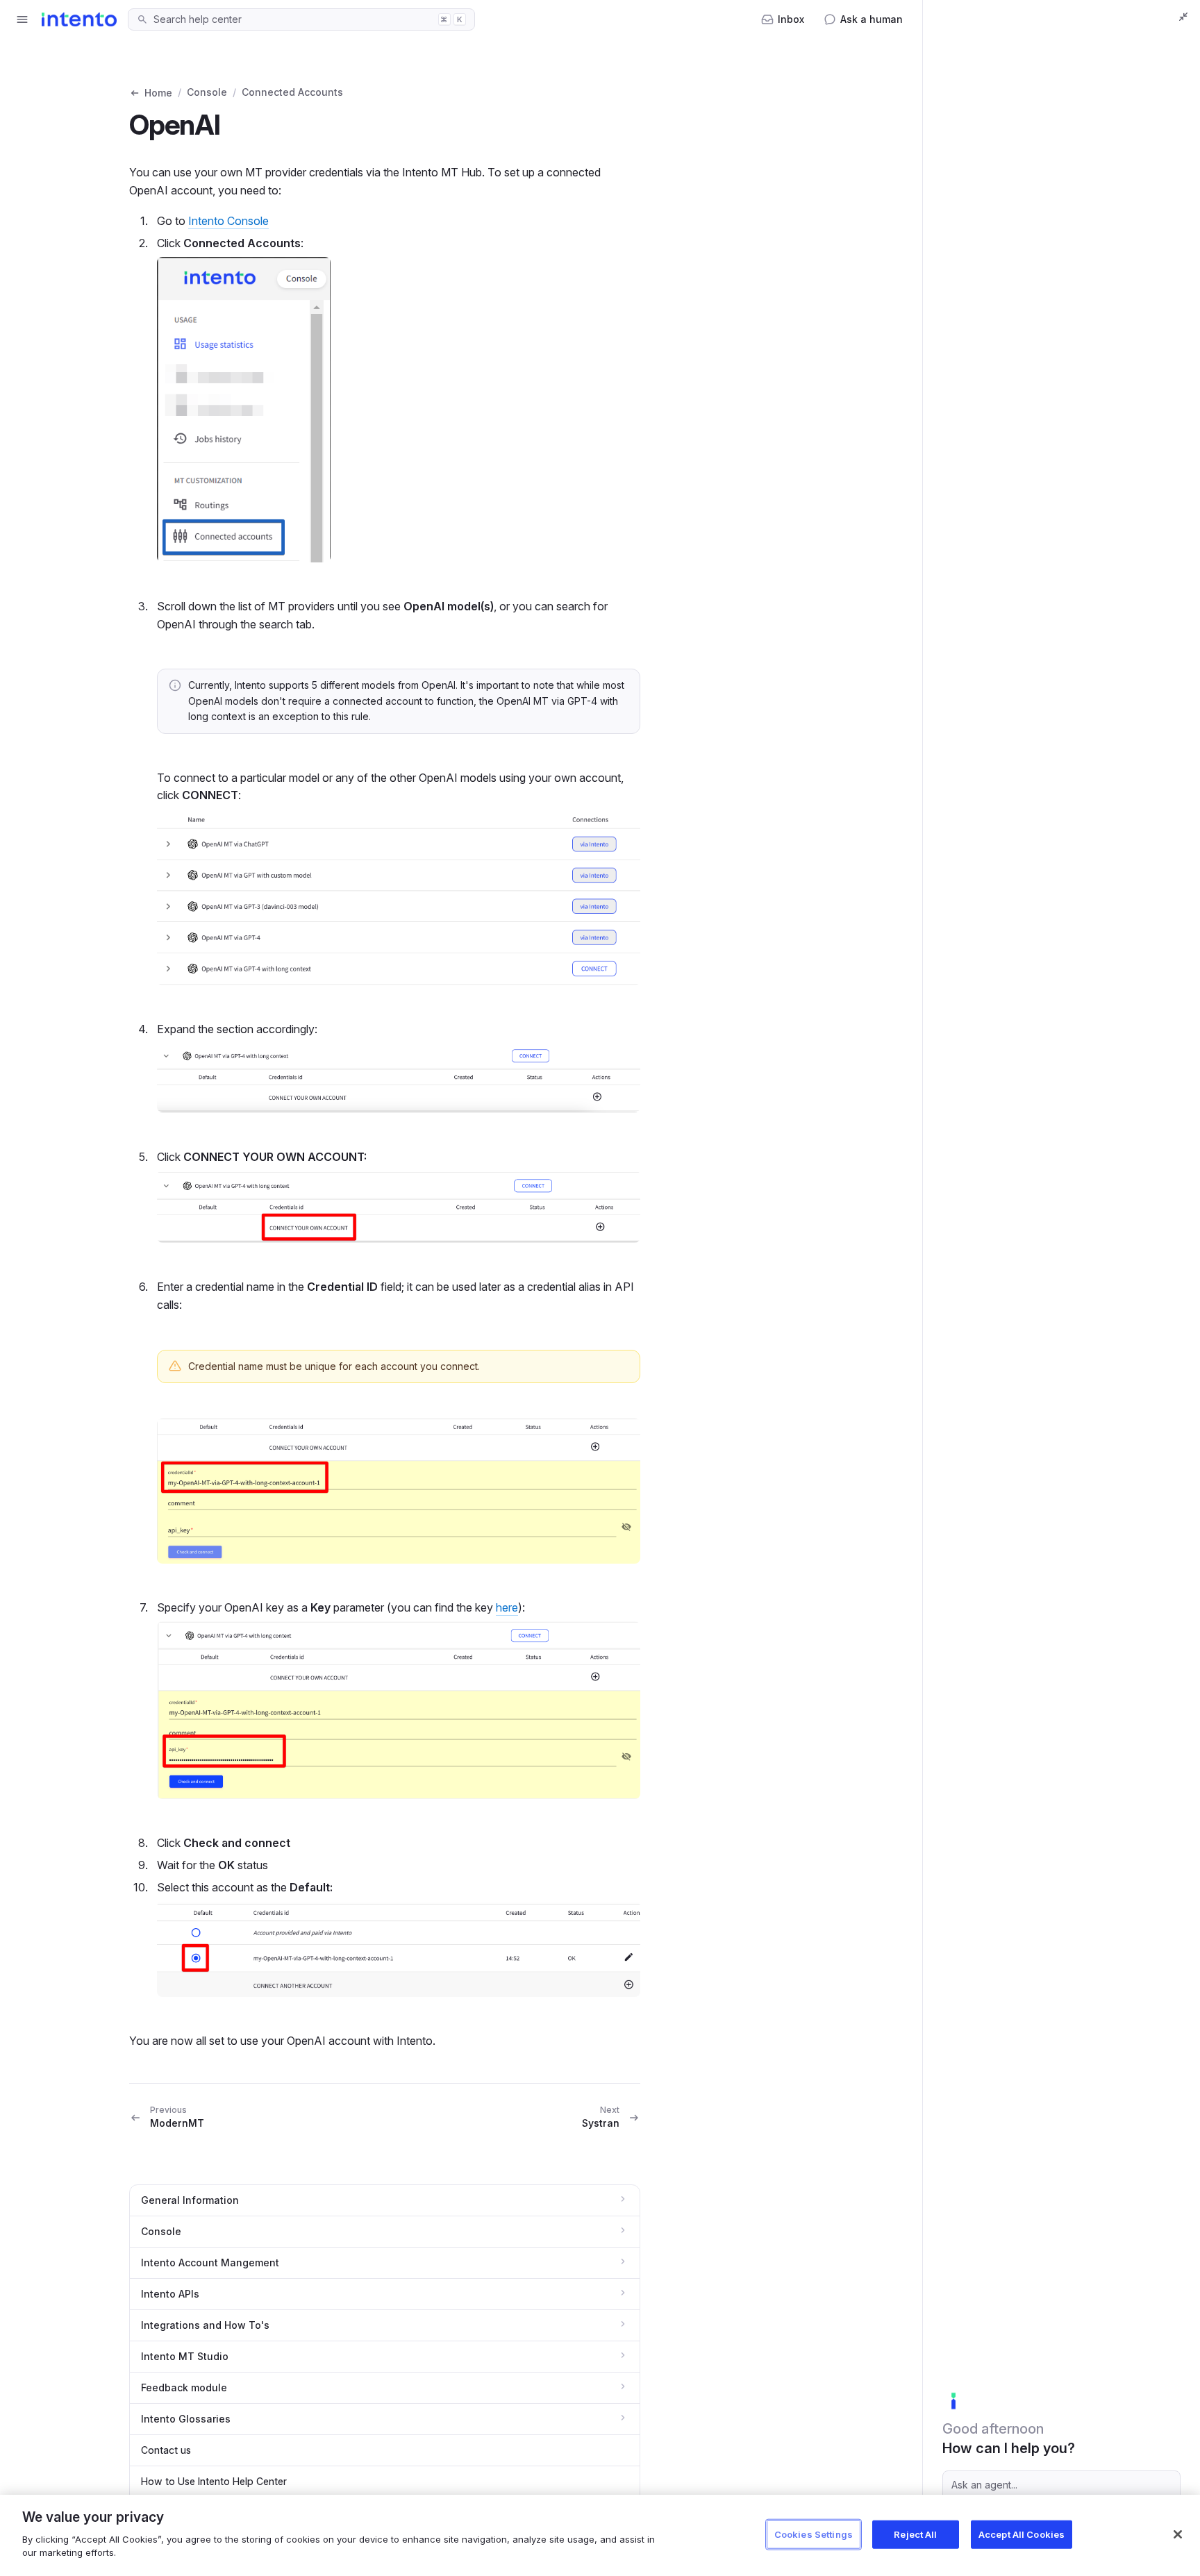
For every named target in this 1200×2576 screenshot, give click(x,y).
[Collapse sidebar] (1183, 17)
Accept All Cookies (1022, 2534)
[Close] (1178, 2534)
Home (158, 93)
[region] (600, 2535)
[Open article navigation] (22, 19)
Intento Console (228, 221)
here (507, 1607)
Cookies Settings (814, 2534)
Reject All (915, 2534)
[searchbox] (292, 19)
